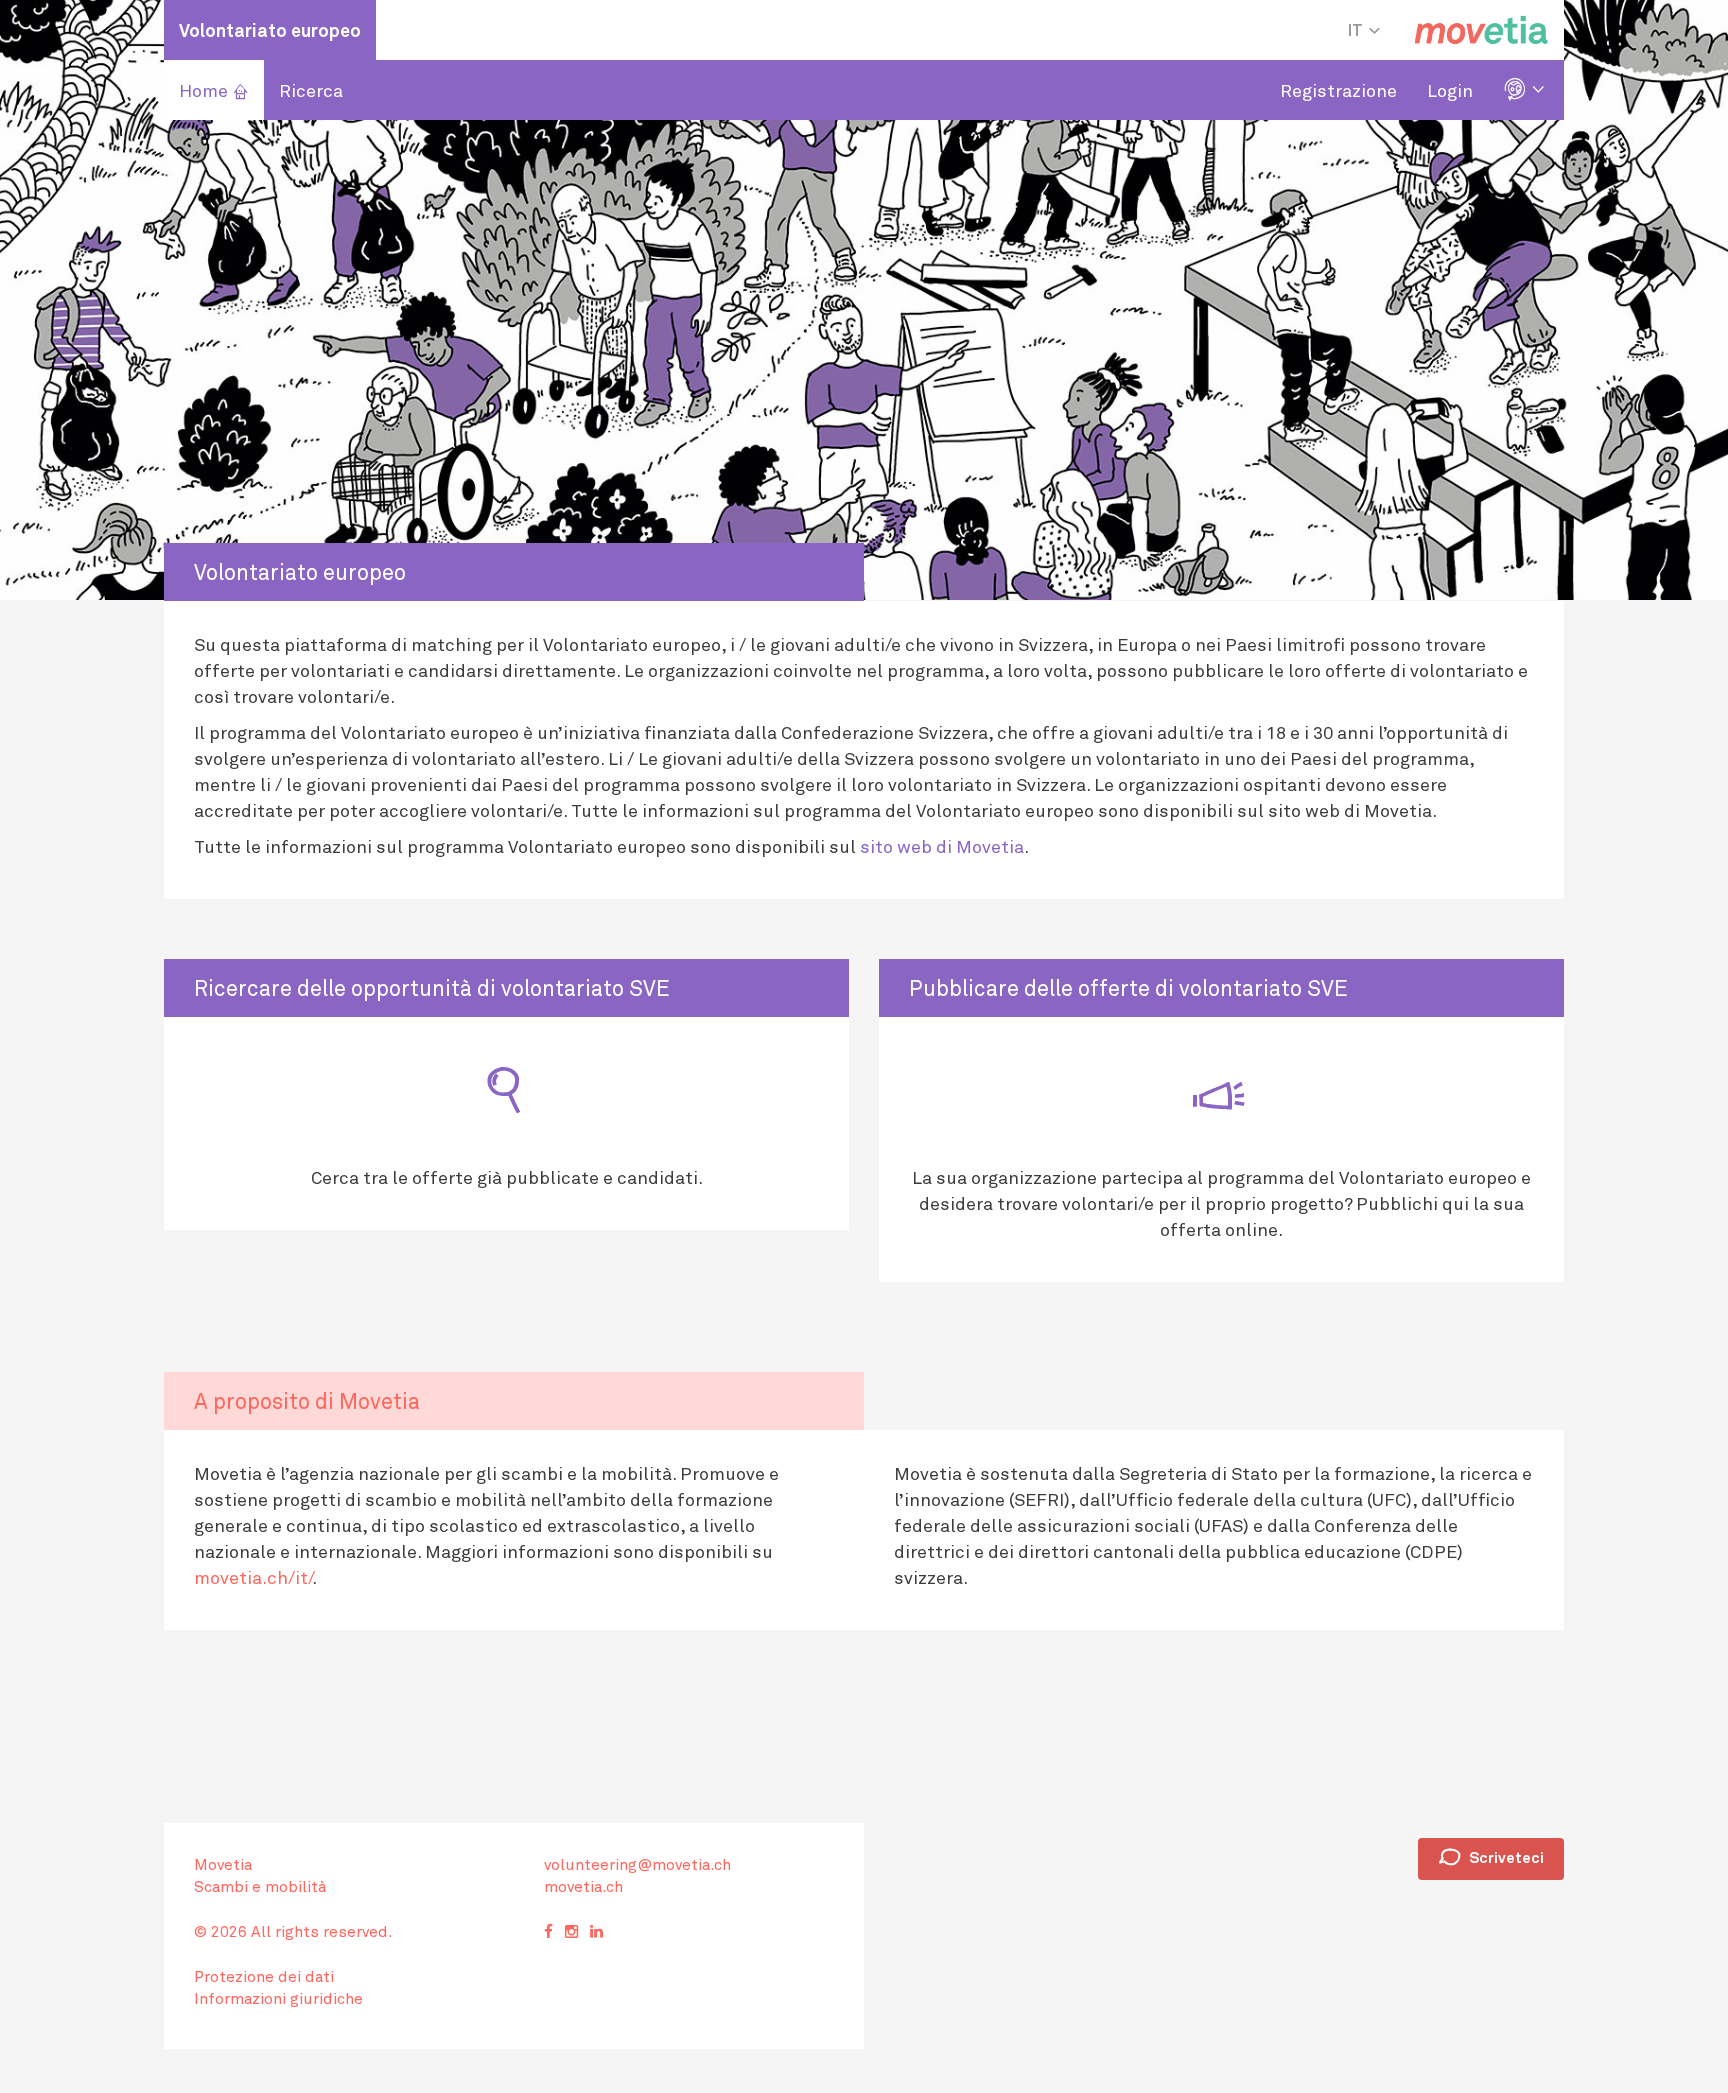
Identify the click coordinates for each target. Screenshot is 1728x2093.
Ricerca (311, 90)
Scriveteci (1491, 1858)
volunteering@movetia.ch (637, 1864)
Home (214, 90)
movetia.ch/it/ (253, 1577)
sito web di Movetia (942, 846)
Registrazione (1338, 90)
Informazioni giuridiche (278, 1998)
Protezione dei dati (264, 1976)
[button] (1526, 90)
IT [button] (1357, 29)
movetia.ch (583, 1886)
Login (1450, 90)
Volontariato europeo (270, 30)
